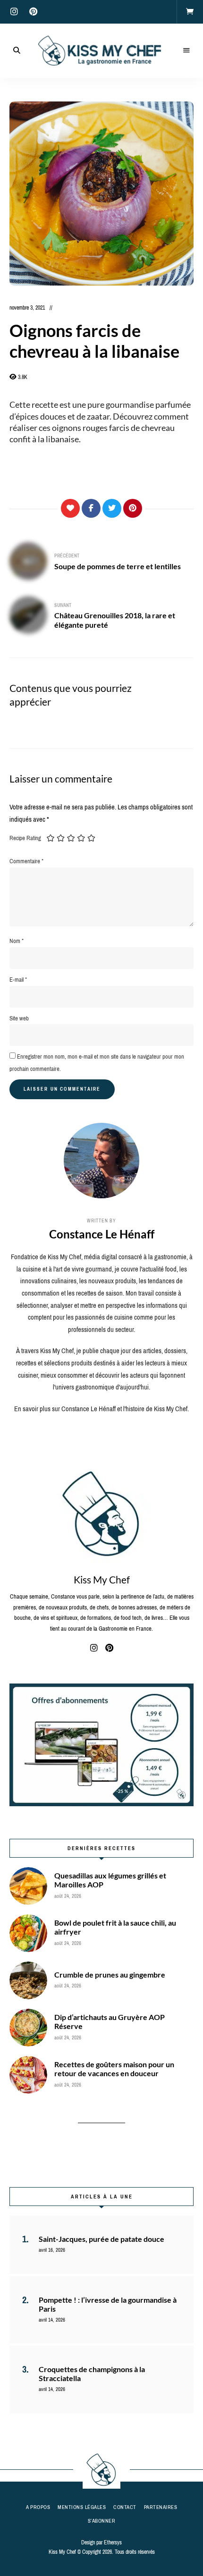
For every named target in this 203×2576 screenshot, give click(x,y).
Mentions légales (82, 2507)
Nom (17, 941)
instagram (14, 12)
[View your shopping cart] (190, 12)
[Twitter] (112, 508)
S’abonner (102, 2521)
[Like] (70, 508)
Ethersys (113, 2542)
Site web (19, 1018)
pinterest (33, 12)
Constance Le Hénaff (102, 1234)
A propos (38, 2507)
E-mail (18, 980)
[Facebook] (91, 508)
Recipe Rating (25, 838)
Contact (125, 2507)
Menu (186, 51)
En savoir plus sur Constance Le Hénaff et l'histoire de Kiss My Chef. (101, 1409)
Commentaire (26, 861)
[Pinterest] (133, 508)
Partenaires (161, 2507)
